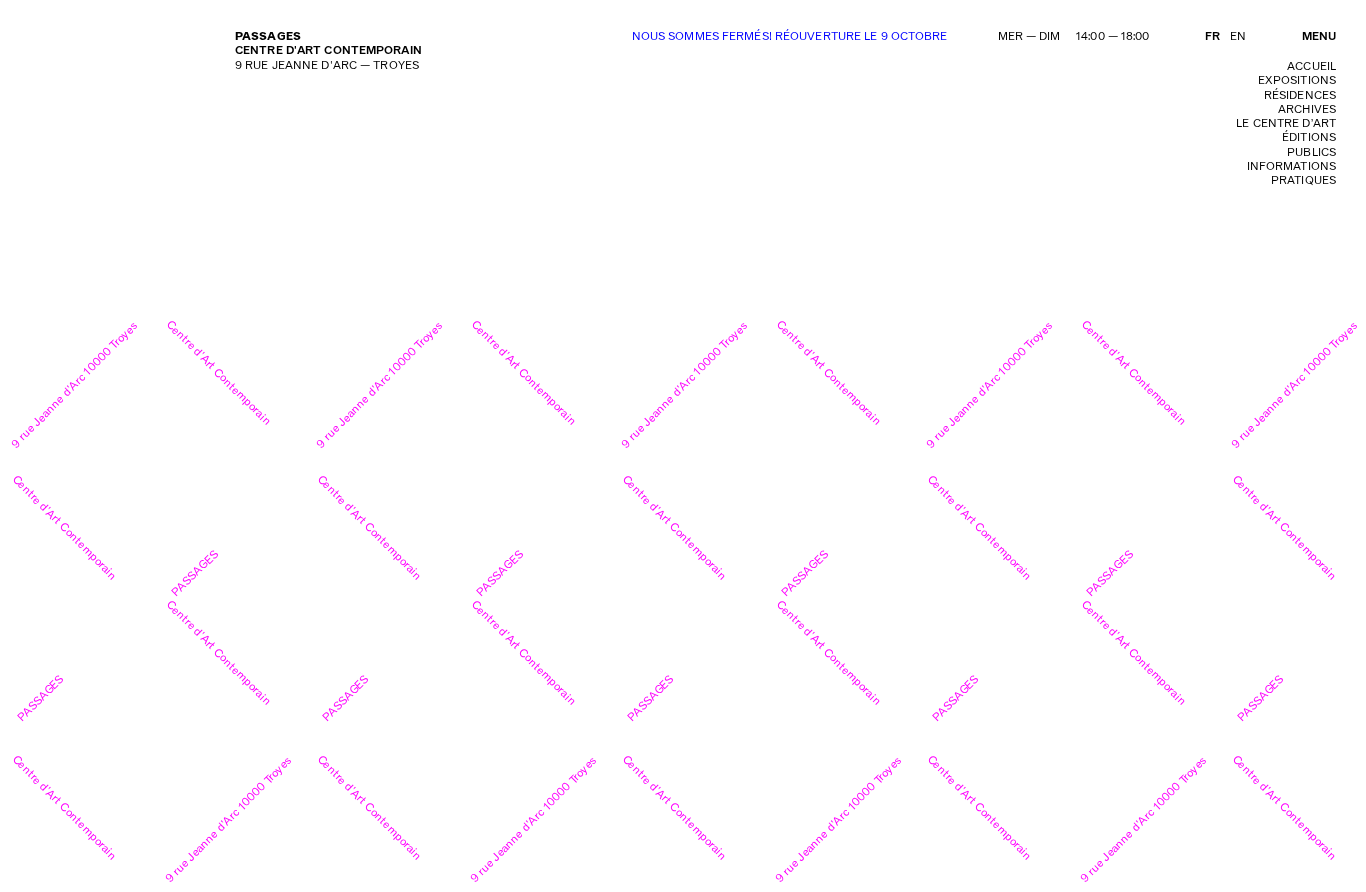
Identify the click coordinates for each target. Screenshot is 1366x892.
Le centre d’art (1286, 123)
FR (1212, 36)
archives (1307, 109)
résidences (1300, 95)
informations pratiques (1291, 173)
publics (1311, 152)
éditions (1309, 137)
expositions (1297, 80)
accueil (1311, 66)
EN (1238, 36)
